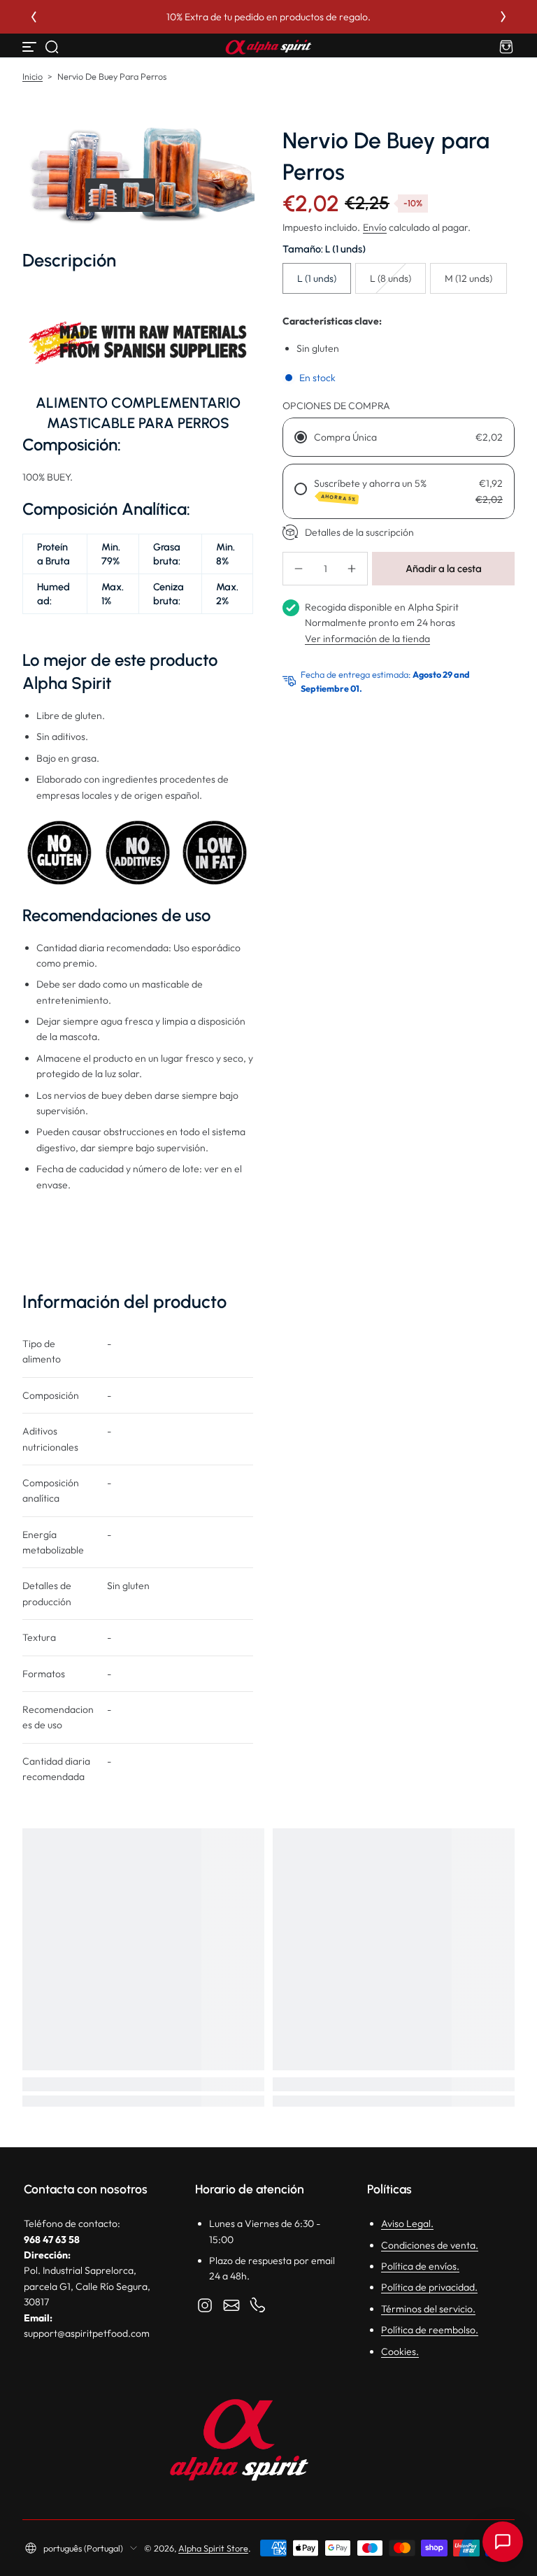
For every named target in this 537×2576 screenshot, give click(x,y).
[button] (52, 47)
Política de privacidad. (429, 2287)
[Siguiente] (503, 17)
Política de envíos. (420, 2266)
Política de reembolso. (430, 2330)
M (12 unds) (468, 278)
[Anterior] (34, 17)
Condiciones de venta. (430, 2245)
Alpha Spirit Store (213, 2548)
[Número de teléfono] (258, 2305)
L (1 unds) (317, 278)
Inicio (33, 76)
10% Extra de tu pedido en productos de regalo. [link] (357, 17)
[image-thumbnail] (102, 195)
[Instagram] (205, 2305)
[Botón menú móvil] (31, 47)
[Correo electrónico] (231, 2305)
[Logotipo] (268, 47)
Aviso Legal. (407, 2223)
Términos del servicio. (428, 2309)
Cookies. (400, 2351)
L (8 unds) (391, 278)
